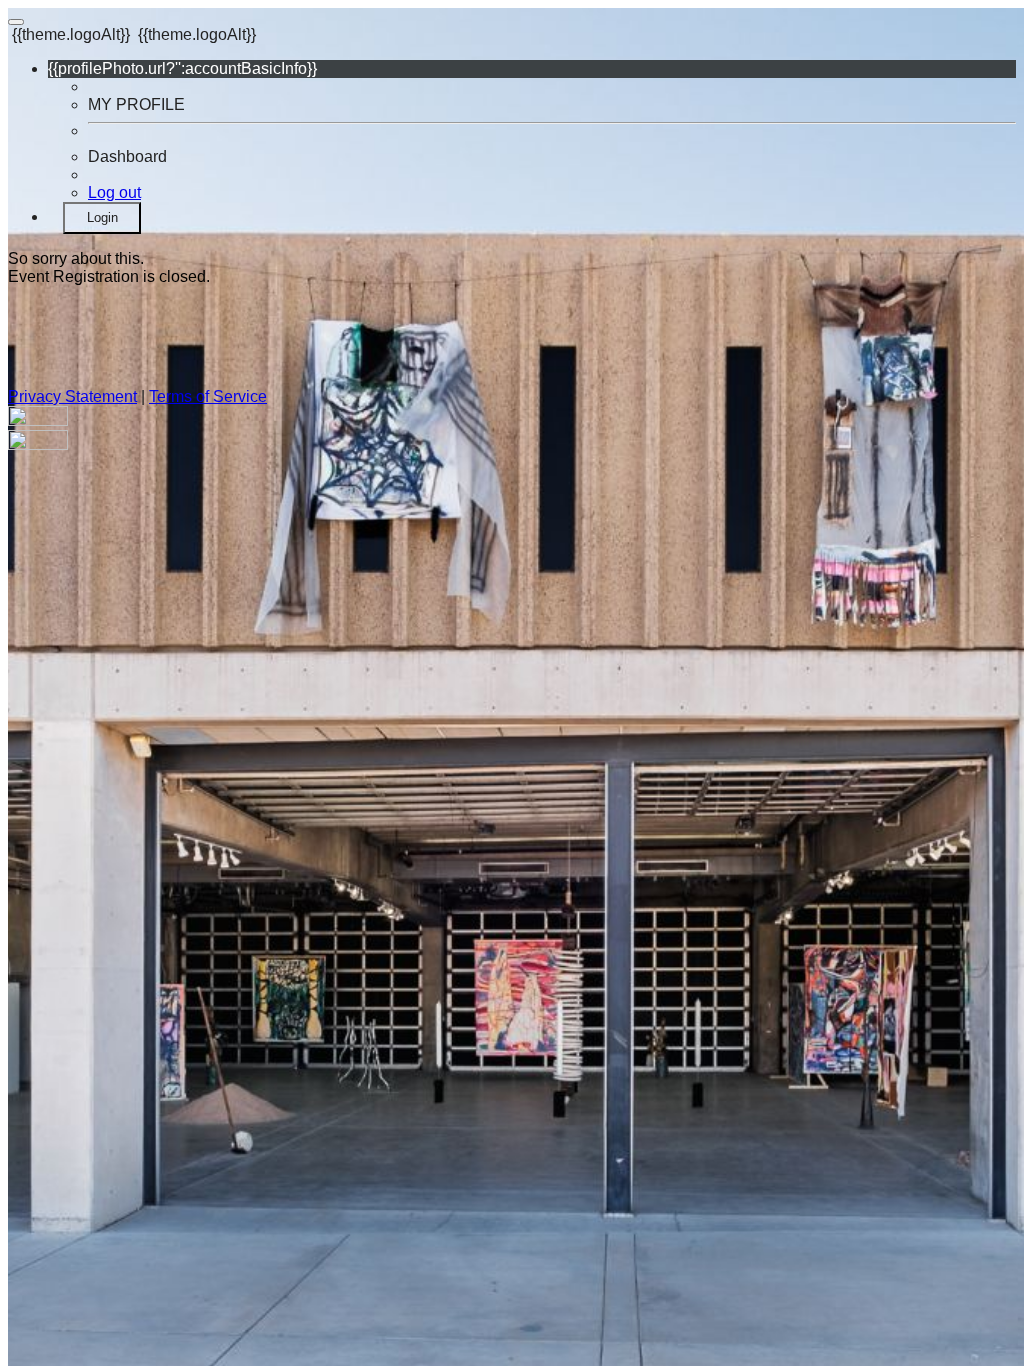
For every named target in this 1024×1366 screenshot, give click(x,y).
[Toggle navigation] (16, 22)
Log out (114, 192)
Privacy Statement (72, 396)
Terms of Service (208, 396)
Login (102, 217)
